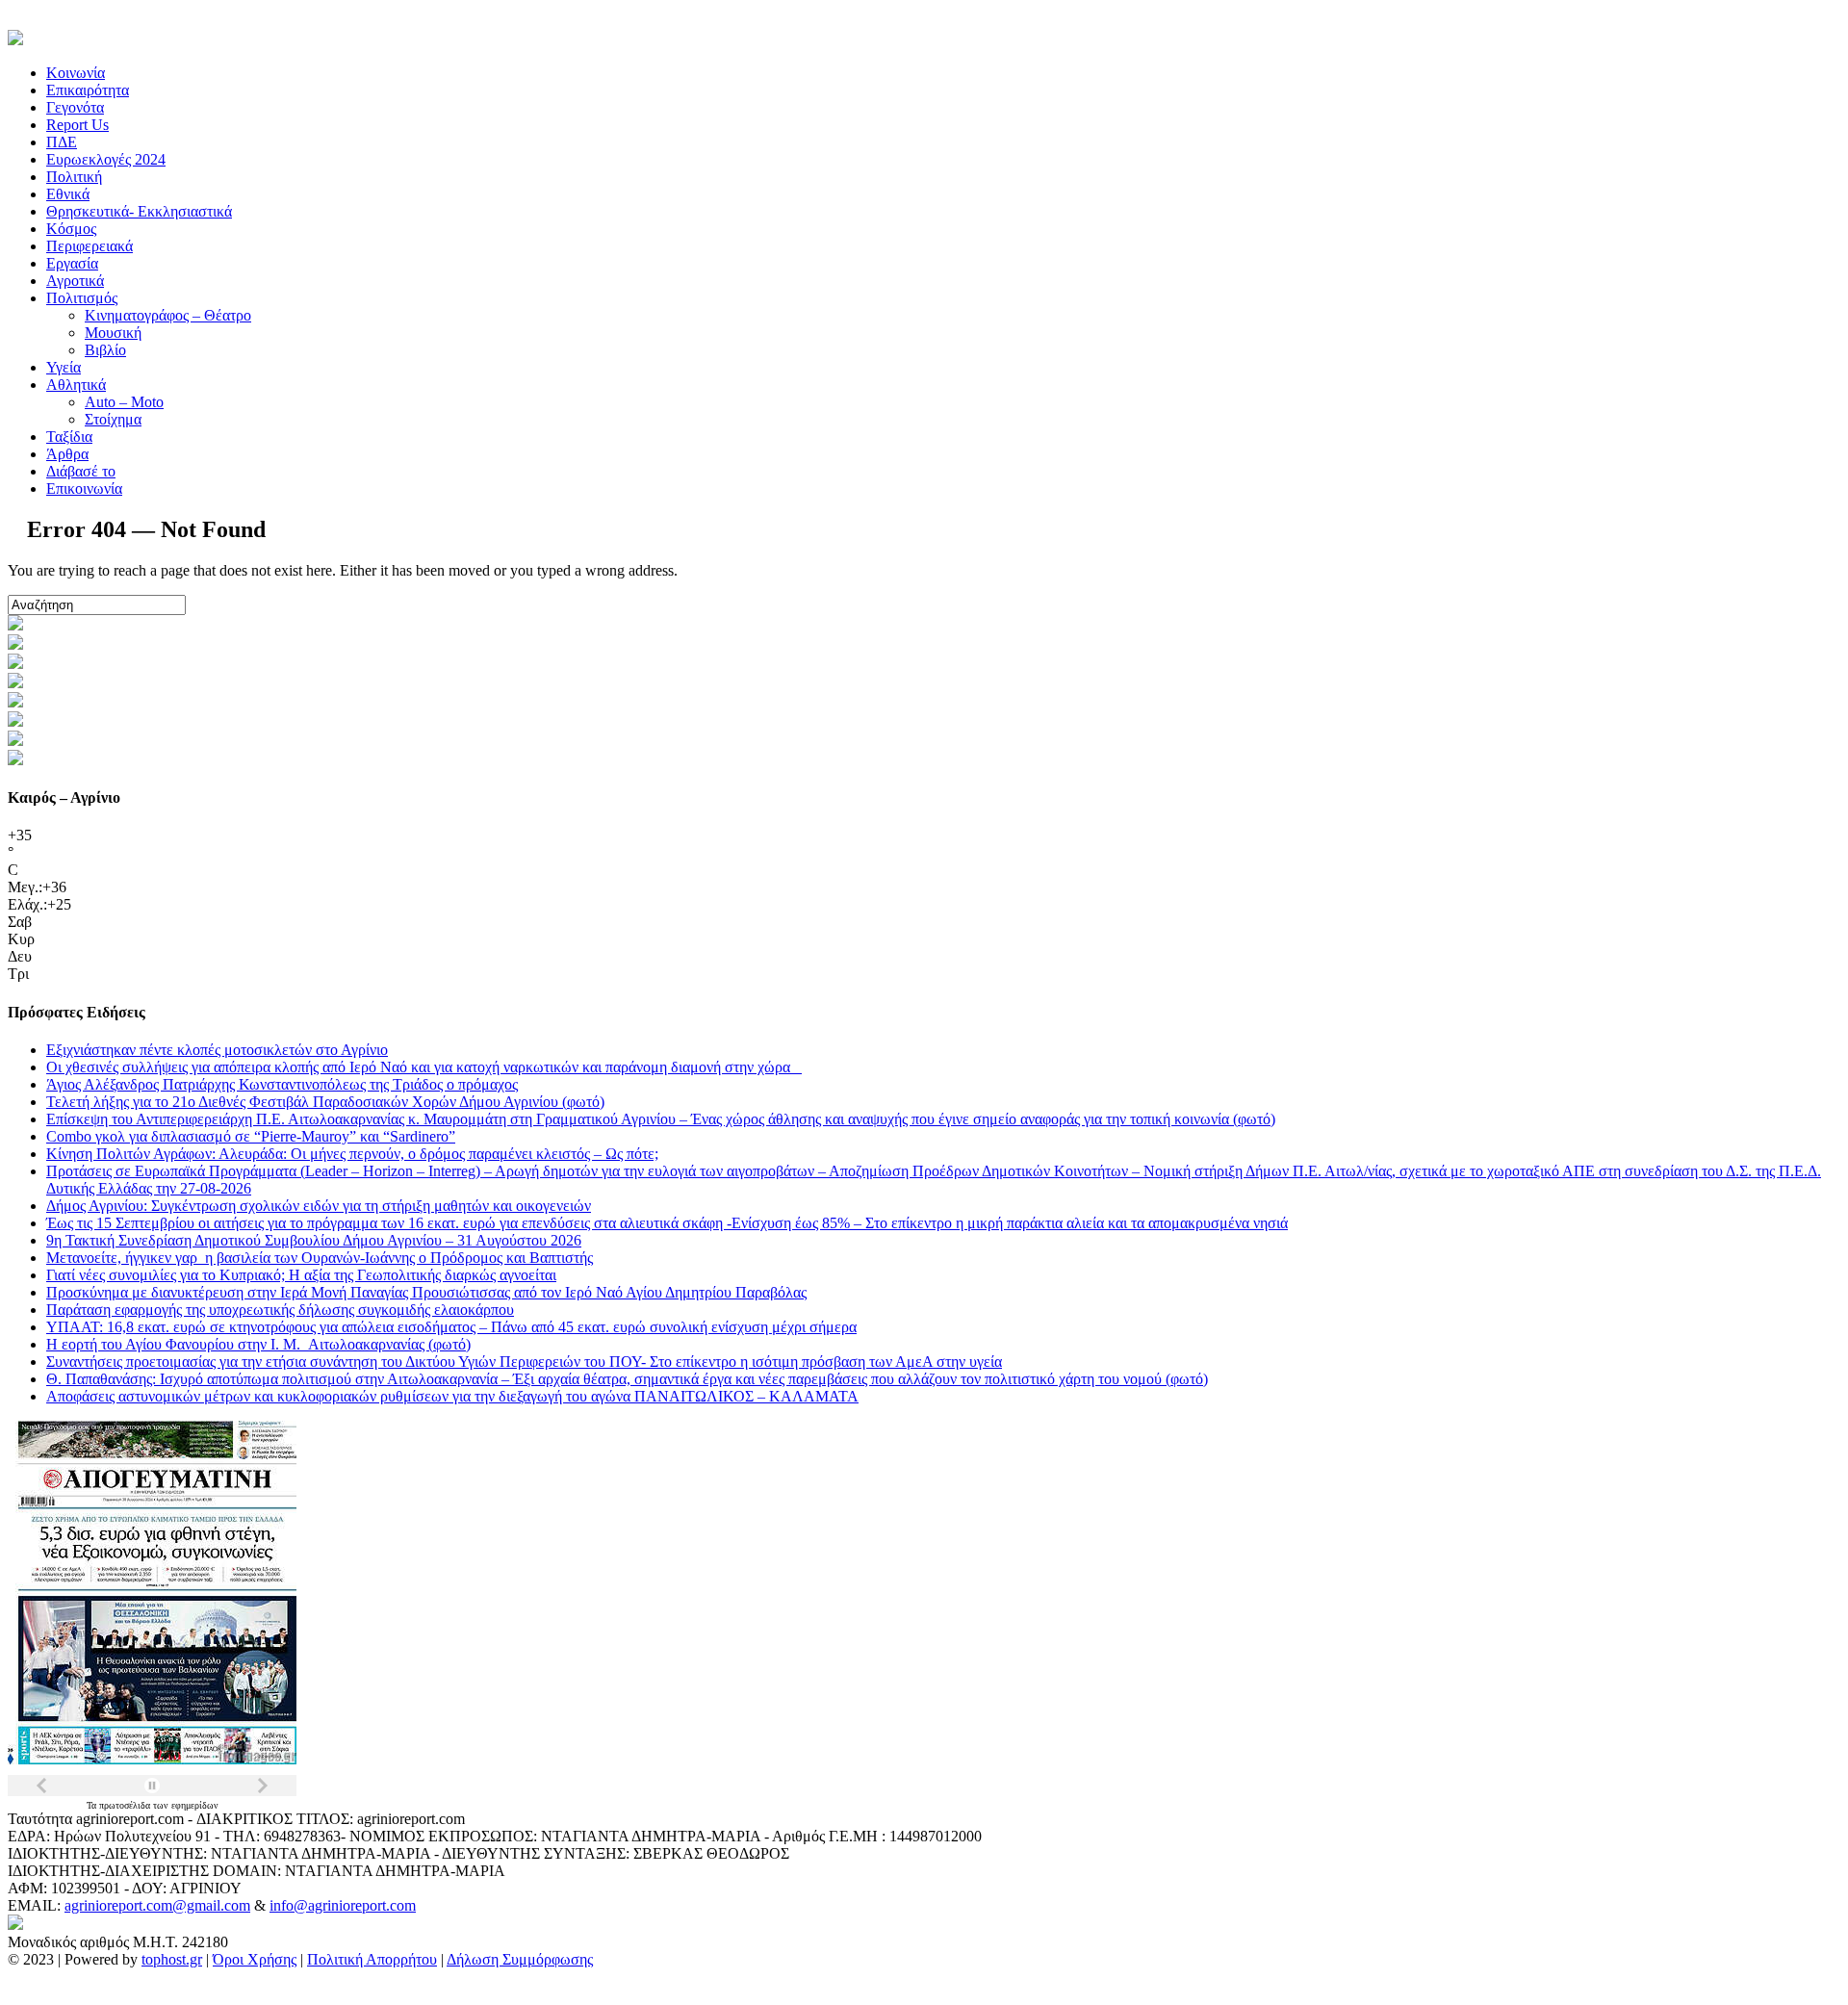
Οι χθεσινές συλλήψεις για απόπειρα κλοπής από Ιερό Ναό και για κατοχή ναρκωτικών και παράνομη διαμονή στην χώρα (424, 1067)
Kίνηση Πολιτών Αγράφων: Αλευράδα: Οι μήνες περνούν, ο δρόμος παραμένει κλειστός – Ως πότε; (352, 1154)
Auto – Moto (124, 402)
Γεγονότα (75, 107)
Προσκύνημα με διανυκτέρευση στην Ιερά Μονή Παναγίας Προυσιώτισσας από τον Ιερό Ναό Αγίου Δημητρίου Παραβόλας (426, 1292)
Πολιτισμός (82, 298)
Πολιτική (74, 177)
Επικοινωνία (84, 488)
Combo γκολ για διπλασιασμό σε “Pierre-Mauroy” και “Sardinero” (251, 1136)
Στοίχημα (113, 419)
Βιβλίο (105, 350)
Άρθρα (67, 454)
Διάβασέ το (81, 471)
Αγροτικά (75, 281)
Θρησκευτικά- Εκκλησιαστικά (139, 211)
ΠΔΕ (62, 142)
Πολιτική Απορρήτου (372, 1959)
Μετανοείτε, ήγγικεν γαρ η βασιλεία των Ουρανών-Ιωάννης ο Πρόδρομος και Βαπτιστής (320, 1258)
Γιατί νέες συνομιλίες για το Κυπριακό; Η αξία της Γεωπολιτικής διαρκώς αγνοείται (301, 1275)
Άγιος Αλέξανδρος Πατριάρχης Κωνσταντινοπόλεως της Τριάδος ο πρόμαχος (282, 1084)
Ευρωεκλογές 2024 (106, 159)
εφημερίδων (195, 1805)
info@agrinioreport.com (343, 1905)
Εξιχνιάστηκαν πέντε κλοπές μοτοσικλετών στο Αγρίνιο (217, 1050)
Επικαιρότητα (88, 90)
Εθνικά (68, 194)
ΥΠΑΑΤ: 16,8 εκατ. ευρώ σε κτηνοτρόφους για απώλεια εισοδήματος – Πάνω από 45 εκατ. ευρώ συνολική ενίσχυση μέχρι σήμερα (451, 1327)
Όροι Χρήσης (255, 1959)
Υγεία (64, 367)
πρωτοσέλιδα (126, 1805)
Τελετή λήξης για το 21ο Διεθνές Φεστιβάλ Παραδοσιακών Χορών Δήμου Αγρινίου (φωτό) (325, 1102)
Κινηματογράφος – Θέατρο (168, 315)
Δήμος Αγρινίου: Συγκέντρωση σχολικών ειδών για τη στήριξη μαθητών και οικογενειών (319, 1206)
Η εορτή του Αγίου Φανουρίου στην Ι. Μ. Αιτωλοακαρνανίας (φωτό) (258, 1344)
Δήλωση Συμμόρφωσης (520, 1959)
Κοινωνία (76, 73)
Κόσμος (71, 229)
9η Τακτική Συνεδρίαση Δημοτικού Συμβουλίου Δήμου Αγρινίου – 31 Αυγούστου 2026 (314, 1240)
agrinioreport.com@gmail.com (157, 1905)
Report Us (77, 125)
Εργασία (72, 263)
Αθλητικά (76, 385)
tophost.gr (172, 1959)
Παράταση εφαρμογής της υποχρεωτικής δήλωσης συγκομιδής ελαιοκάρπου (280, 1310)
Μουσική (113, 333)
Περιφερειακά (90, 246)
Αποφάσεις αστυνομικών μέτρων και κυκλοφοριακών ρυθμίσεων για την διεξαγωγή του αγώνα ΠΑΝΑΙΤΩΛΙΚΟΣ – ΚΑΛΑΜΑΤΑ (452, 1396)
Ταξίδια (69, 437)
